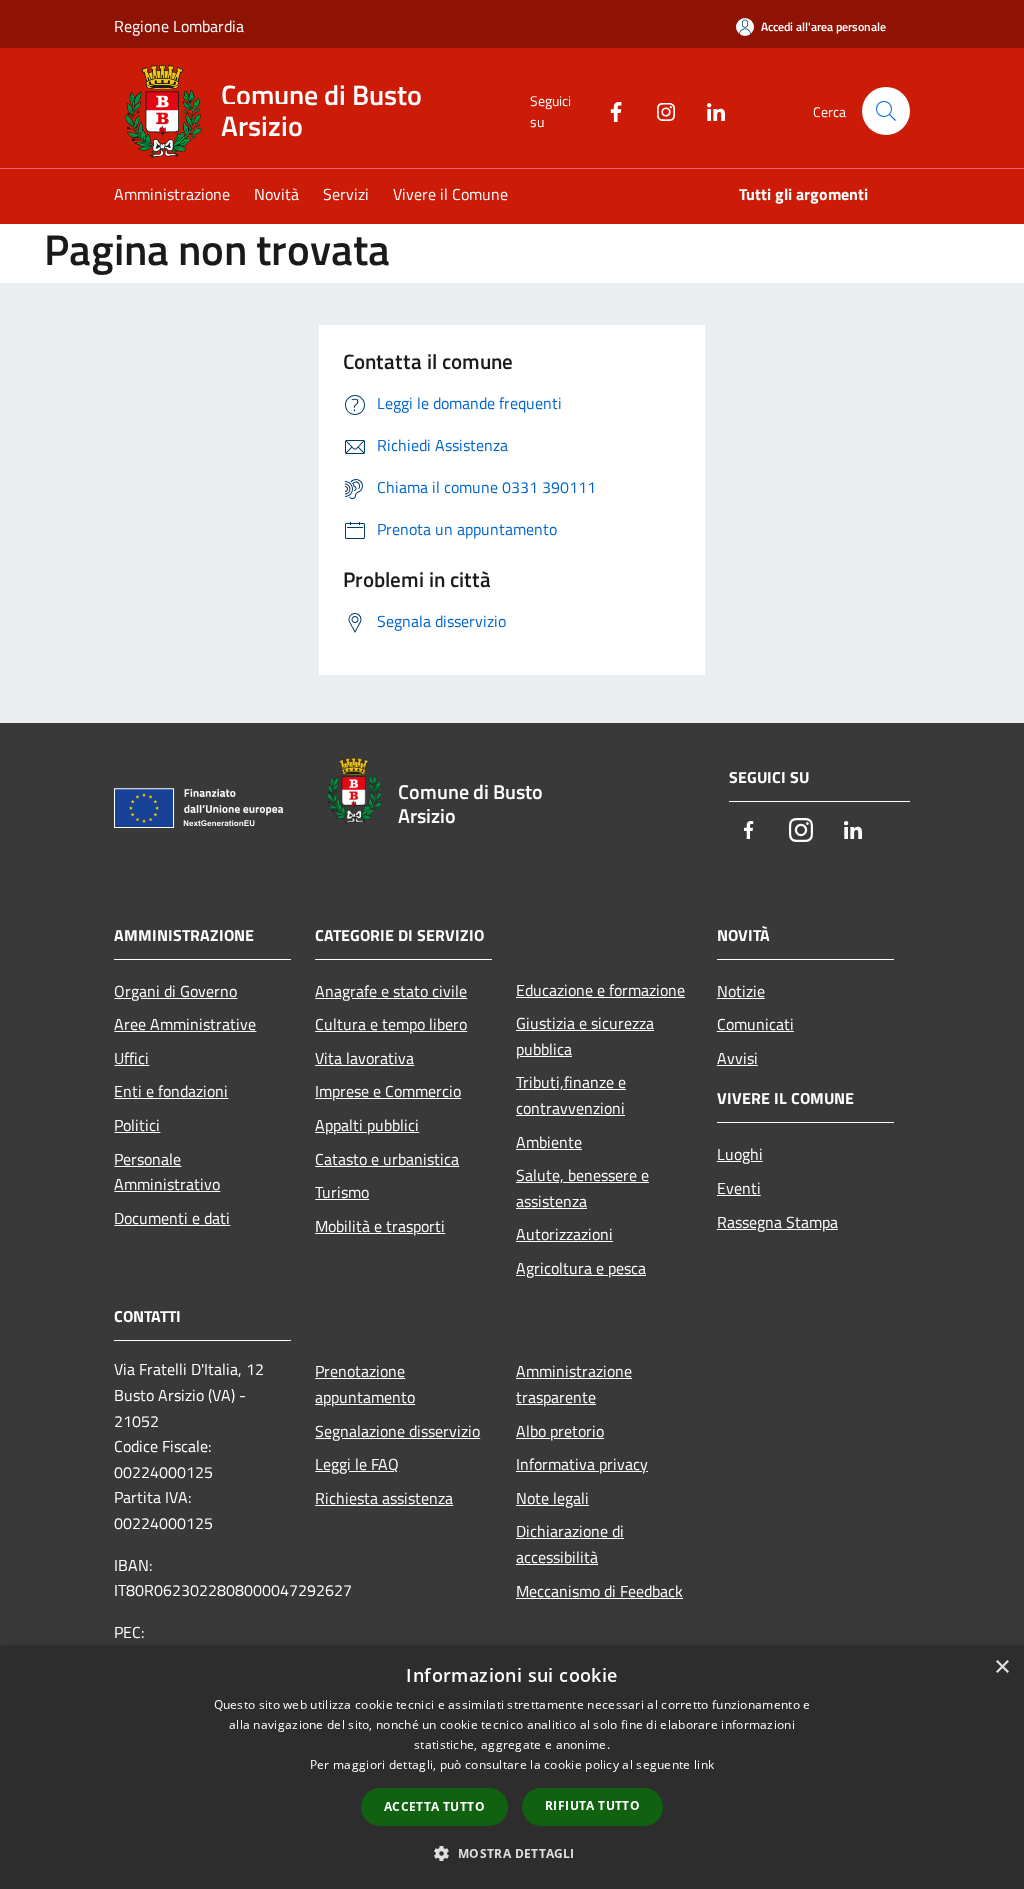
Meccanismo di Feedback (599, 1591)
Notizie (741, 991)
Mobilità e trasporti (380, 1226)
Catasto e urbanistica (387, 1159)
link (704, 1764)
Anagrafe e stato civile (391, 991)
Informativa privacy (582, 1464)
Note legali (552, 1498)
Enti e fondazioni (171, 1091)
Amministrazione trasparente (574, 1384)
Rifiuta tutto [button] (592, 1805)
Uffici (131, 1058)
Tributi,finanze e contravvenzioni (571, 1095)
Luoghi (740, 1154)
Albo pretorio (560, 1431)
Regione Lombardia (179, 26)
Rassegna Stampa (777, 1222)
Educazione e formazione (600, 990)
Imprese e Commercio (388, 1091)
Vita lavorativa (364, 1058)
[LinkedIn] (708, 110)
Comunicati (755, 1024)
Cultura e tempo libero (391, 1024)
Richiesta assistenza (384, 1498)
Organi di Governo (175, 991)
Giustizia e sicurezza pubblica (585, 1036)
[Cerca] (886, 111)
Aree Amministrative (185, 1024)
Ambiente (549, 1142)
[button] (511, 1853)
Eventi (739, 1188)
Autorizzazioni (564, 1234)
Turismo (342, 1192)
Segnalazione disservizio (397, 1431)
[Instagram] (658, 110)
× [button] (1001, 1667)
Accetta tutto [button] (434, 1806)
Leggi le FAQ (357, 1464)
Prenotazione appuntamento (365, 1384)
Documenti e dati (172, 1218)
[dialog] (512, 1767)
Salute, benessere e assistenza (582, 1188)
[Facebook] (608, 110)
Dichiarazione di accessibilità (570, 1544)
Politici (137, 1125)
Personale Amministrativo (167, 1172)
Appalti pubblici (367, 1125)
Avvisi (737, 1058)
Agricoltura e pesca (581, 1268)
